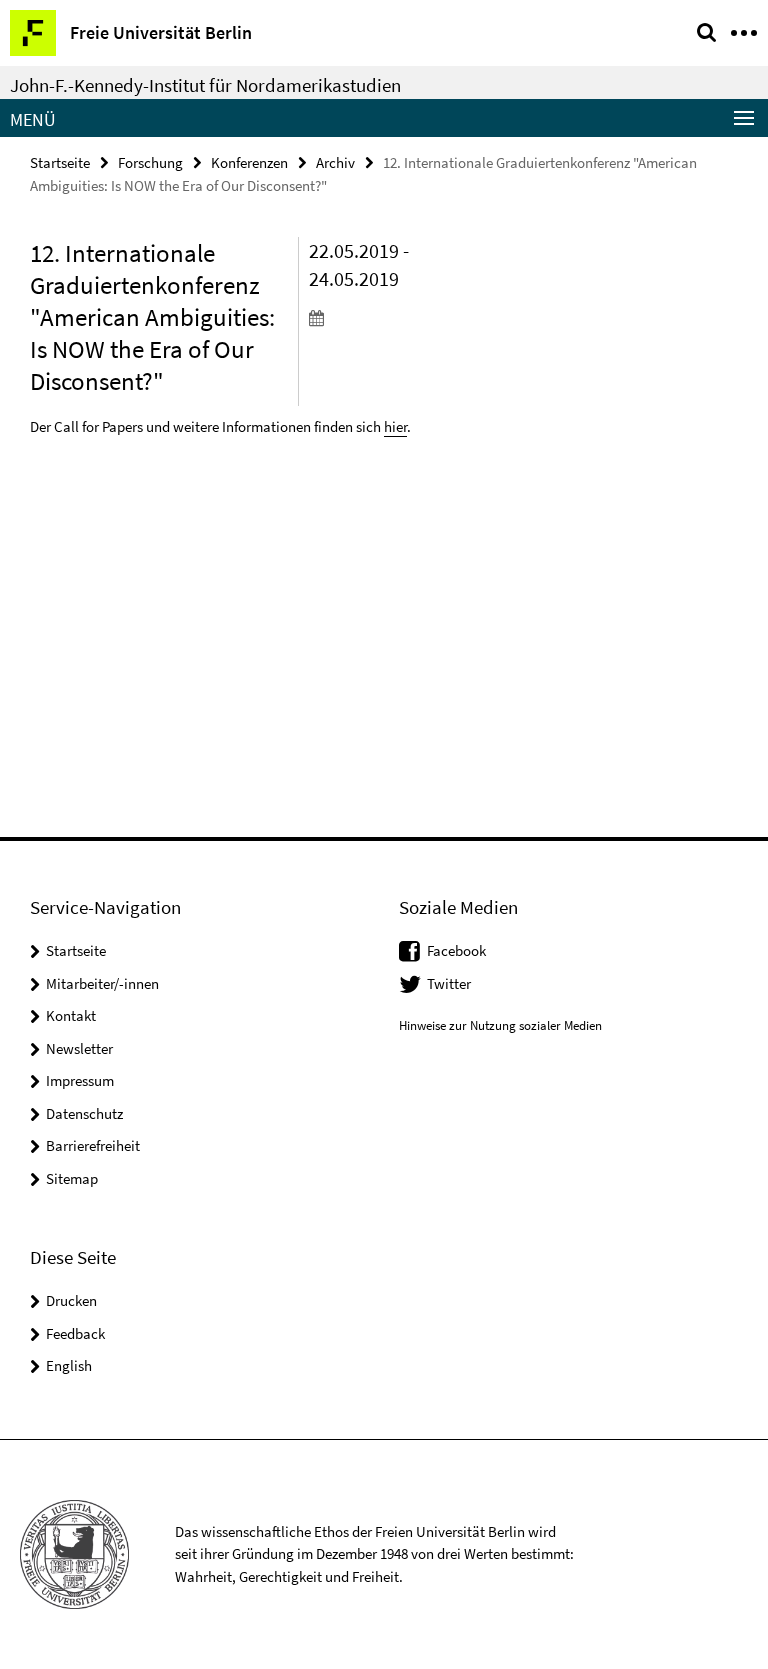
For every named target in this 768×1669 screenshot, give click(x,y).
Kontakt (71, 1015)
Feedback (75, 1333)
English (69, 1365)
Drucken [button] (71, 1300)
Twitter (449, 983)
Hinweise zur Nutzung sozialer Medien (500, 1025)
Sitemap (72, 1178)
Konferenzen (249, 162)
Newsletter (79, 1048)
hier (395, 426)
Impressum (80, 1080)
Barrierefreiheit (93, 1145)
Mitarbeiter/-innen (102, 983)
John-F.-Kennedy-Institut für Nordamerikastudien (205, 85)
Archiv (335, 162)
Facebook (456, 950)
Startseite (60, 162)
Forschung (150, 162)
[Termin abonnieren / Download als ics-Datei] (370, 317)
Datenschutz (84, 1113)
